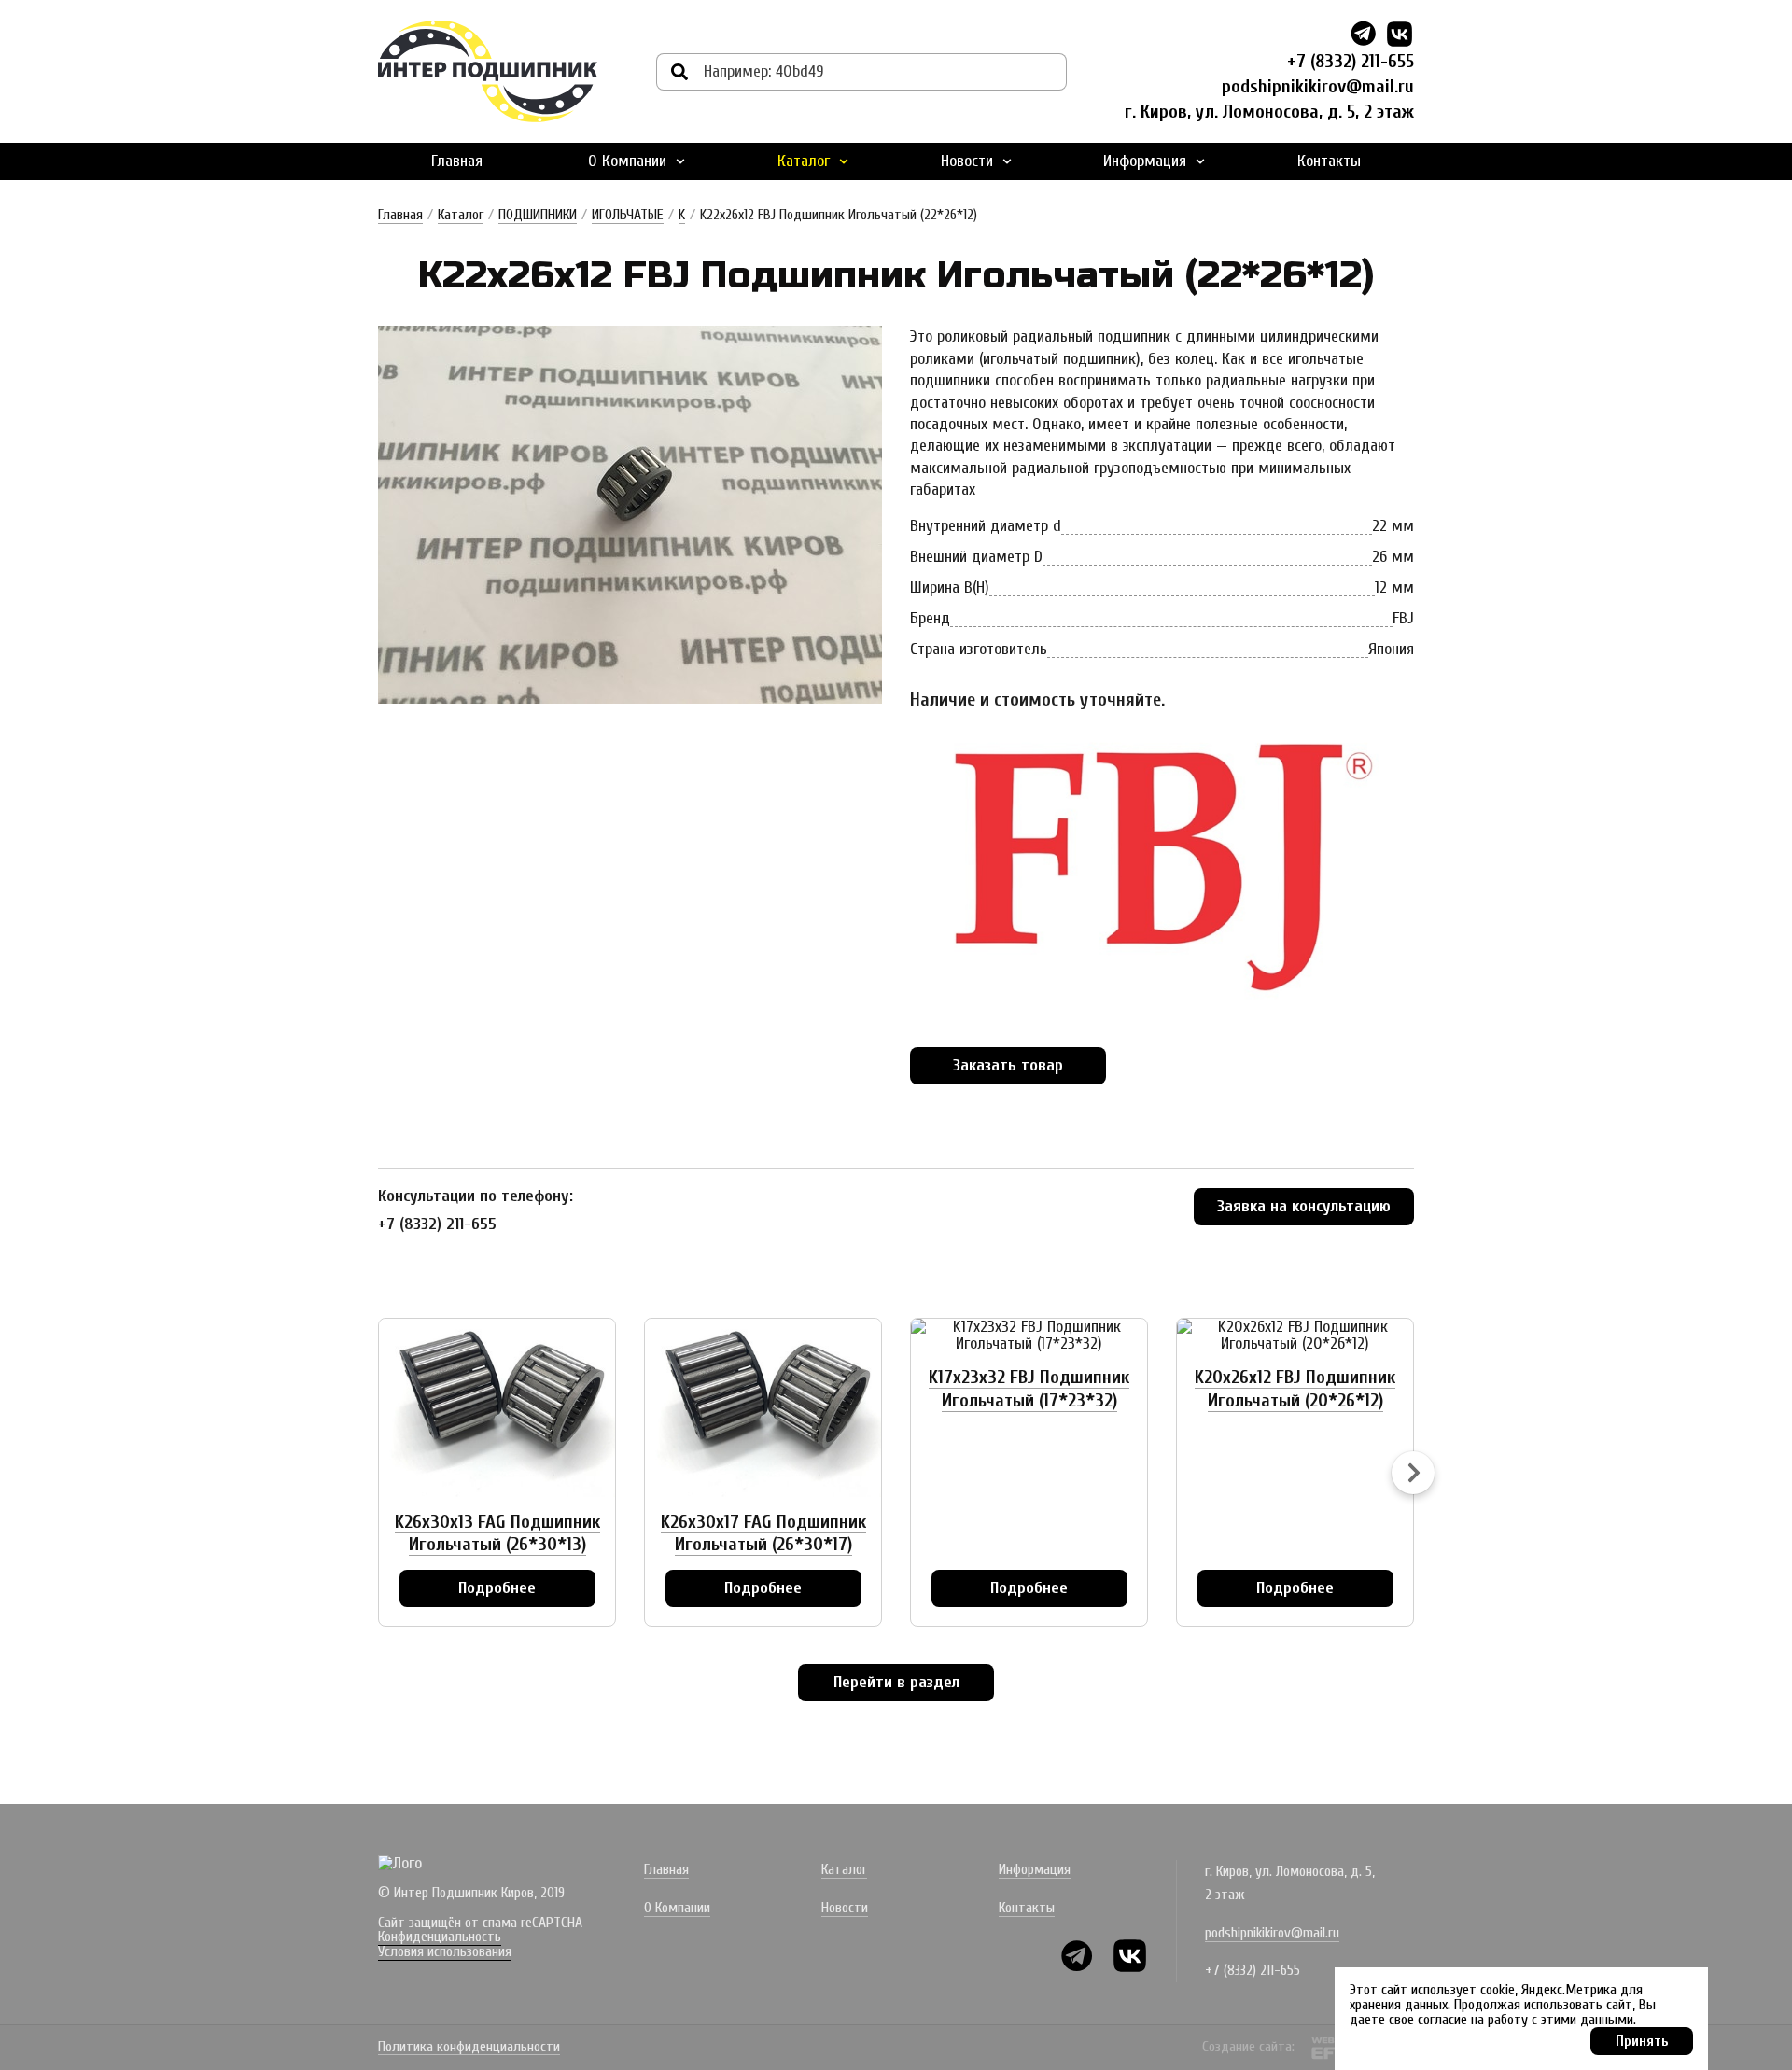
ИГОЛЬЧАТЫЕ (628, 215)
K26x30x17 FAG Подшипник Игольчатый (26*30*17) (763, 1533)
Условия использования (445, 1951)
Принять (1642, 2041)
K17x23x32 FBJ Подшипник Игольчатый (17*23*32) (1029, 1388)
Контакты (1329, 161)
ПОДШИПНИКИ (538, 215)
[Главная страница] (488, 72)
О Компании (627, 161)
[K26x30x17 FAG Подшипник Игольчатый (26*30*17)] (763, 1407)
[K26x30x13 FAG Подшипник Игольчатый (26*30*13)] (497, 1407)
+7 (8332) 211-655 (1351, 61)
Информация (1145, 161)
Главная (457, 161)
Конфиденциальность (440, 1937)
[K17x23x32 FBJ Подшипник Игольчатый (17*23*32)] (1029, 1336)
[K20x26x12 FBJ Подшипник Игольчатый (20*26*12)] (1295, 1336)
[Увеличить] (630, 515)
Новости (967, 161)
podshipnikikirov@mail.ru (1318, 86)
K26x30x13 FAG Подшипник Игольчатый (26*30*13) (497, 1533)
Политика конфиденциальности (469, 2048)
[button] (1413, 1473)
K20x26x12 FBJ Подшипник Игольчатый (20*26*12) (1295, 1388)
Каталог (804, 161)
